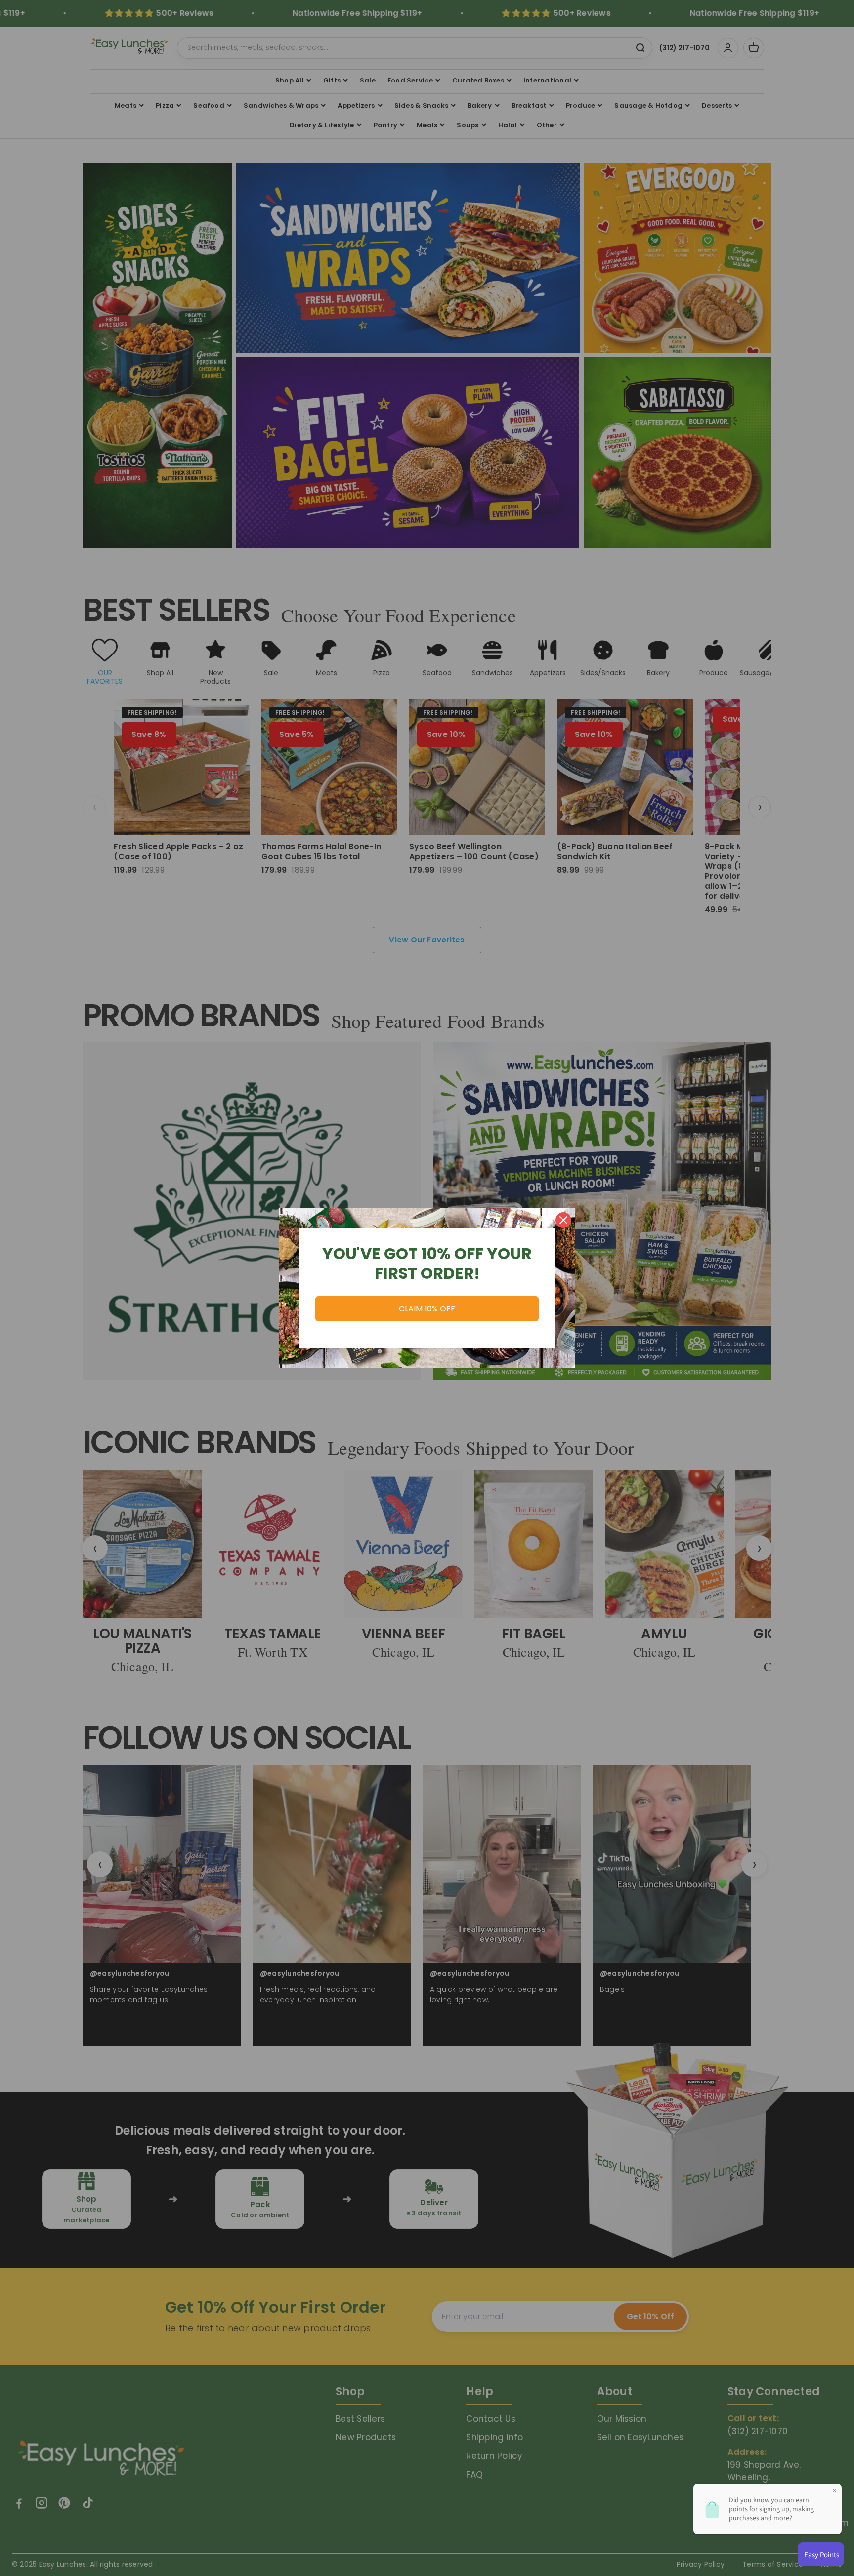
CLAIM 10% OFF (427, 1309)
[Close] (563, 1220)
